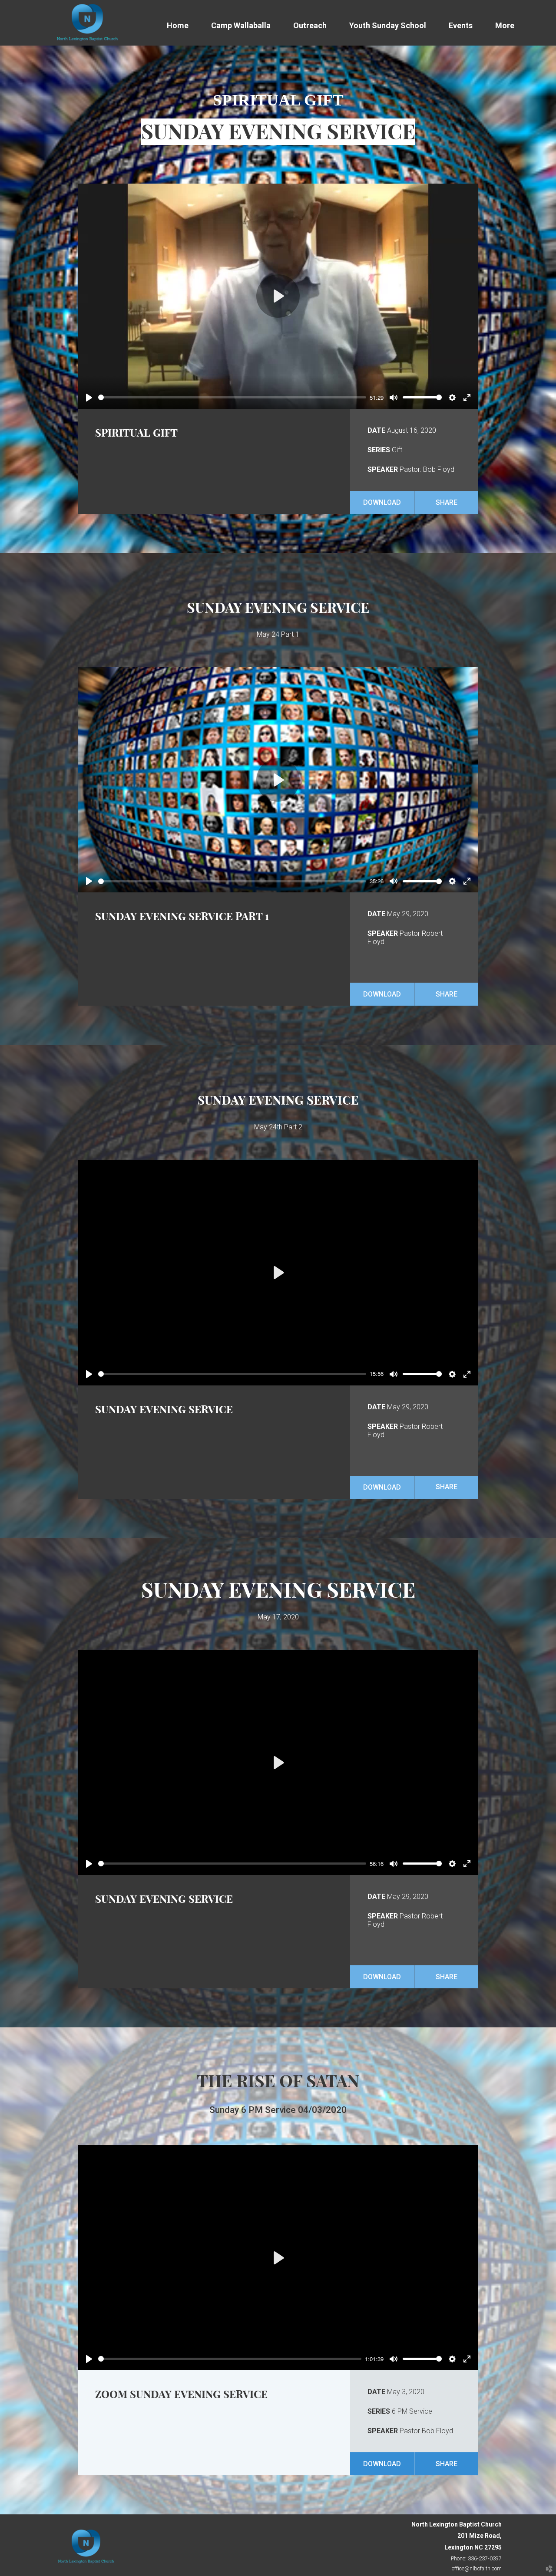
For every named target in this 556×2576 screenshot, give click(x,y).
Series (379, 450)
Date (376, 430)
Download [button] (382, 502)
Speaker (383, 469)
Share (447, 502)
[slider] (232, 397)
